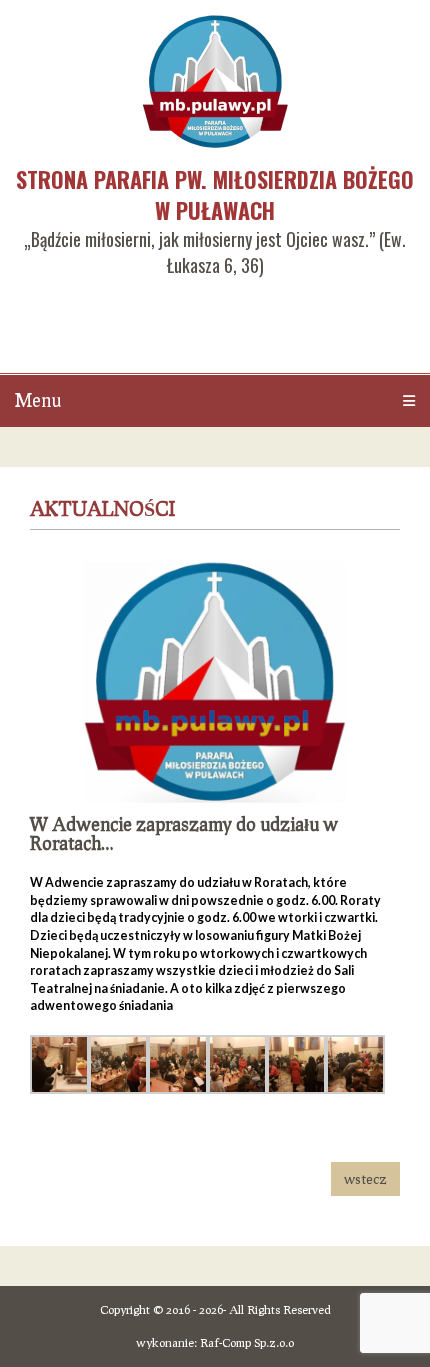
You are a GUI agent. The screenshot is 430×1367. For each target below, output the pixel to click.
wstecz (365, 1178)
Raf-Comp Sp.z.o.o (247, 1342)
